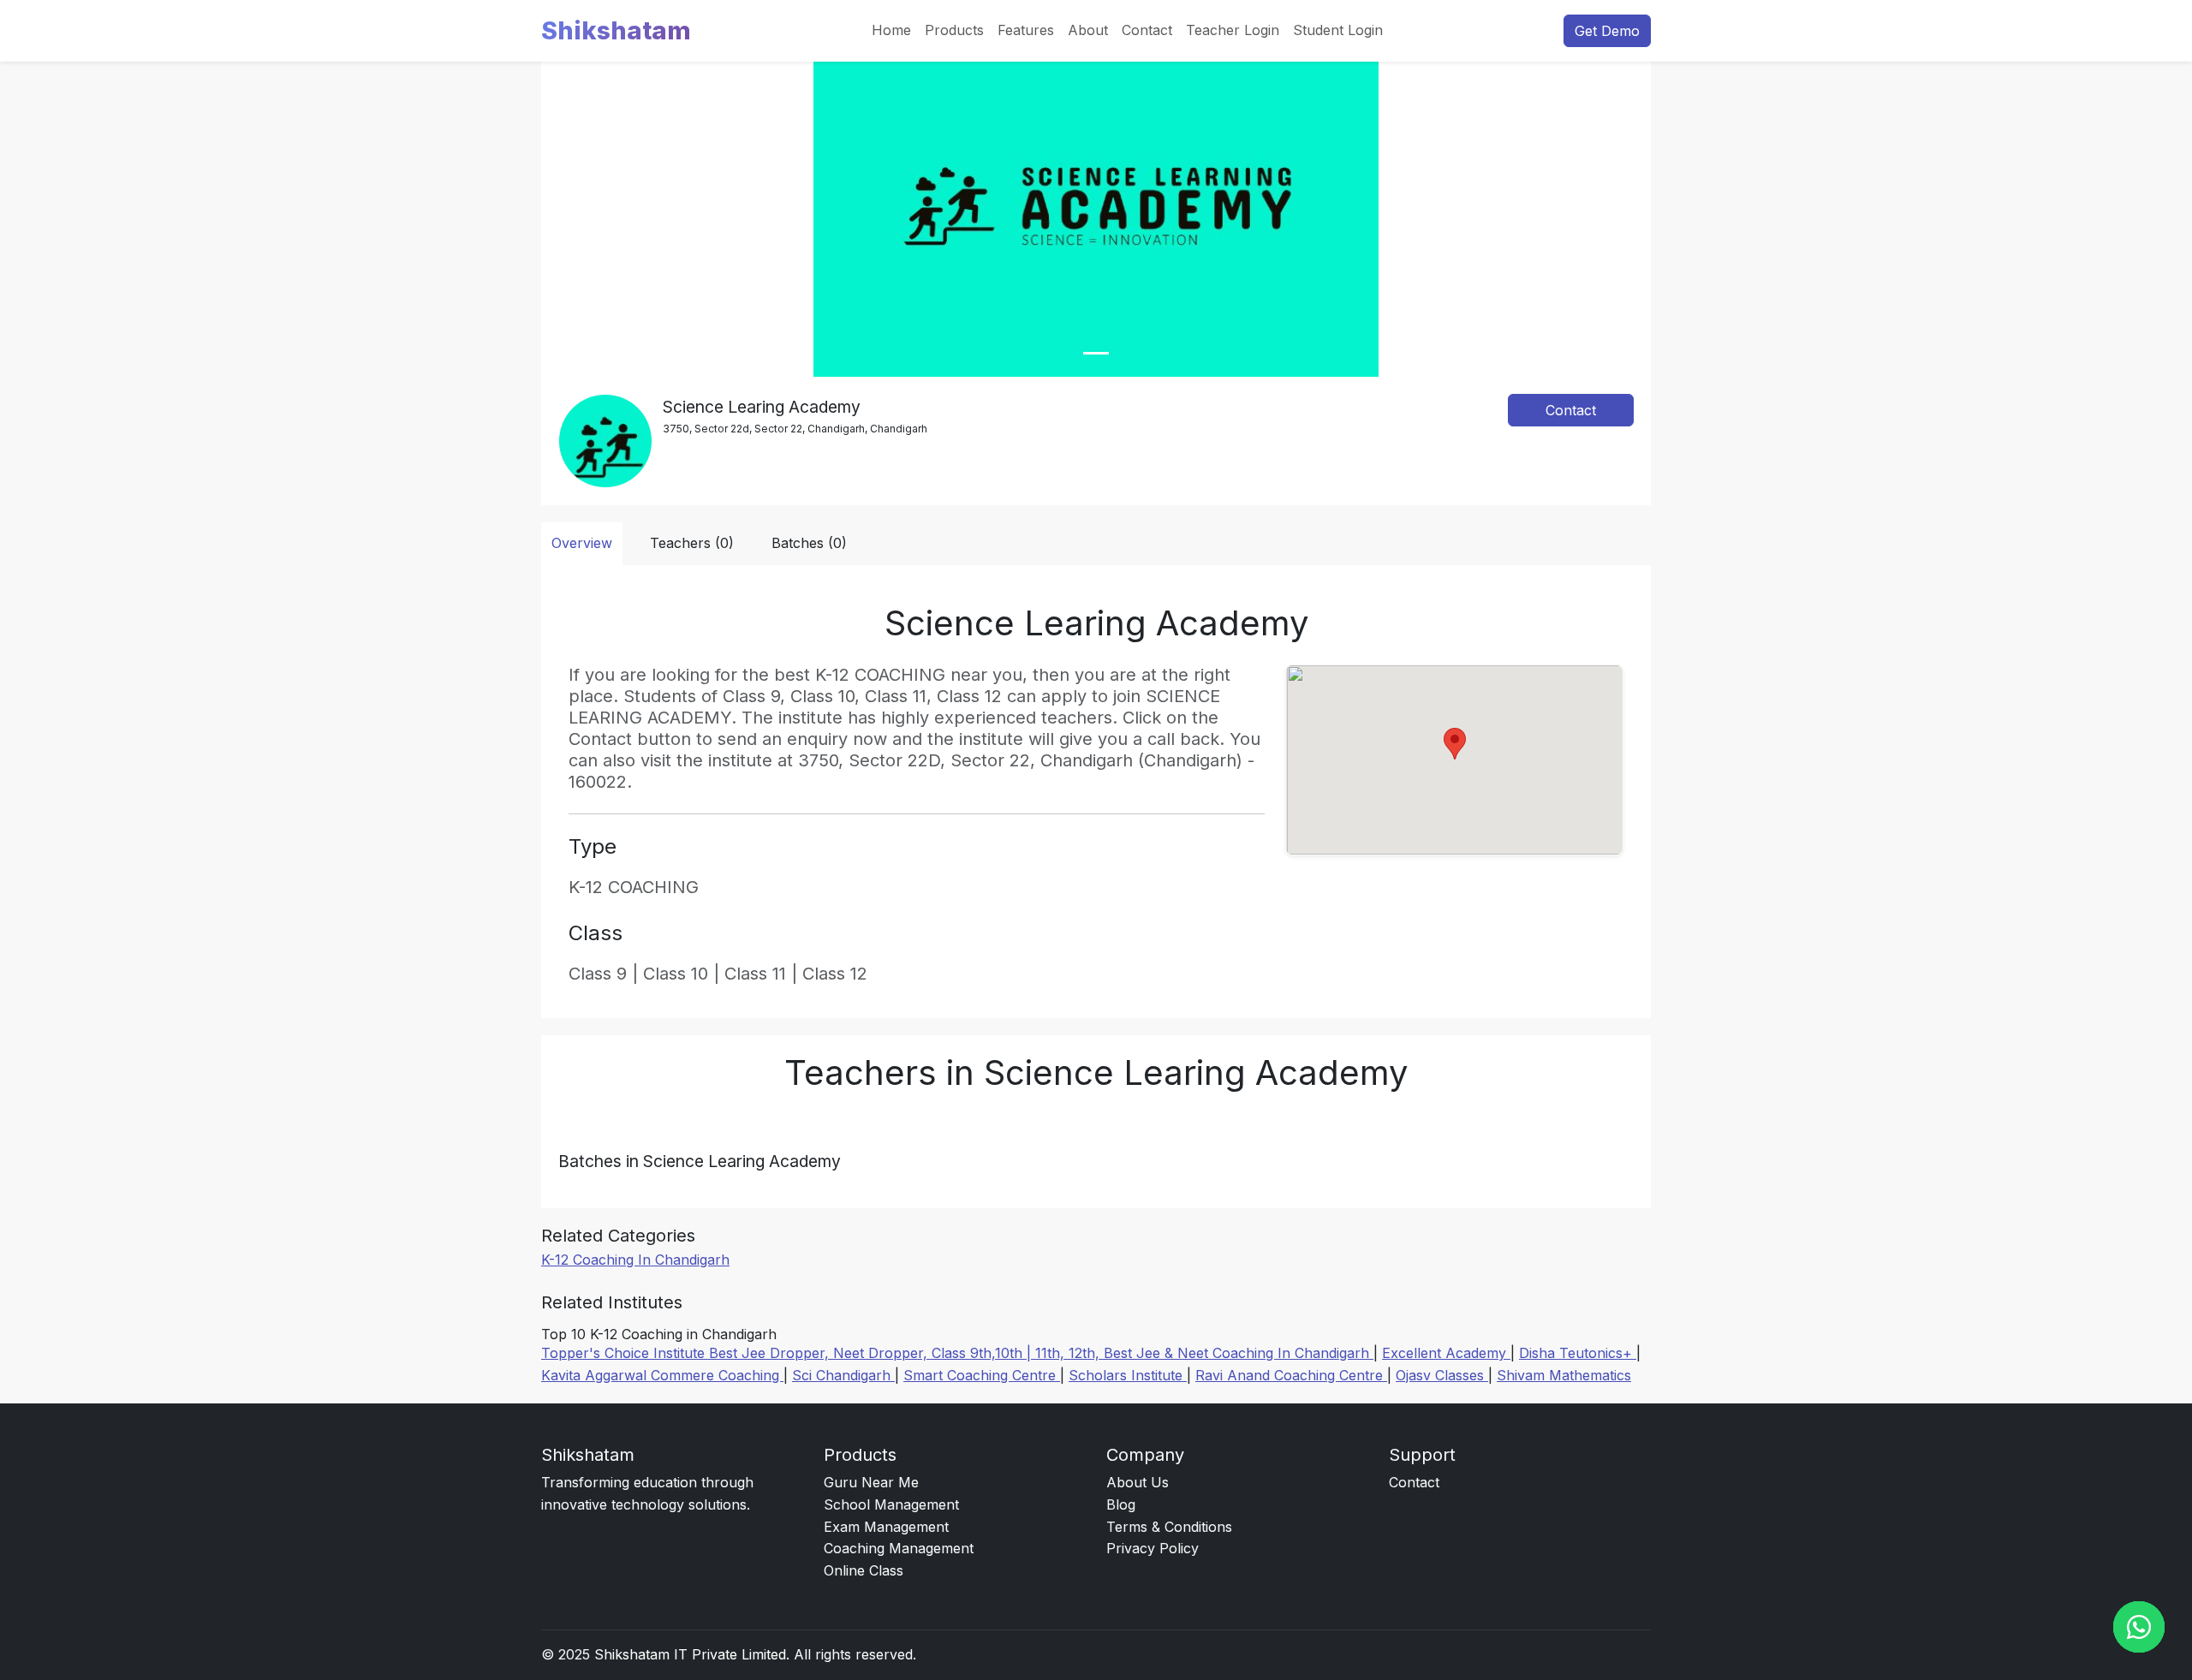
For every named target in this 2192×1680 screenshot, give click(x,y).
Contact (1147, 30)
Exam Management (886, 1527)
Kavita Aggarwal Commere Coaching (662, 1375)
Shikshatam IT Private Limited (690, 1654)
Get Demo (1607, 31)
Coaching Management (899, 1548)
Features (1026, 30)
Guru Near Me (871, 1482)
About (1088, 30)
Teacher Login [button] (1233, 30)
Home (891, 30)
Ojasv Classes (1442, 1375)
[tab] (1096, 353)
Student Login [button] (1338, 30)
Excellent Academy (1446, 1353)
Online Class (864, 1570)
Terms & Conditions (1169, 1527)
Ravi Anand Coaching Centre (1291, 1375)
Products (954, 30)
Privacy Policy (1153, 1548)
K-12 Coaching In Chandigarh (635, 1260)
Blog (1121, 1504)
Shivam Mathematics (1564, 1375)
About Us (1138, 1482)
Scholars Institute (1128, 1375)
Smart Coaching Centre (982, 1375)
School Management (891, 1504)
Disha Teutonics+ (1578, 1353)
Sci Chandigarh (843, 1375)
